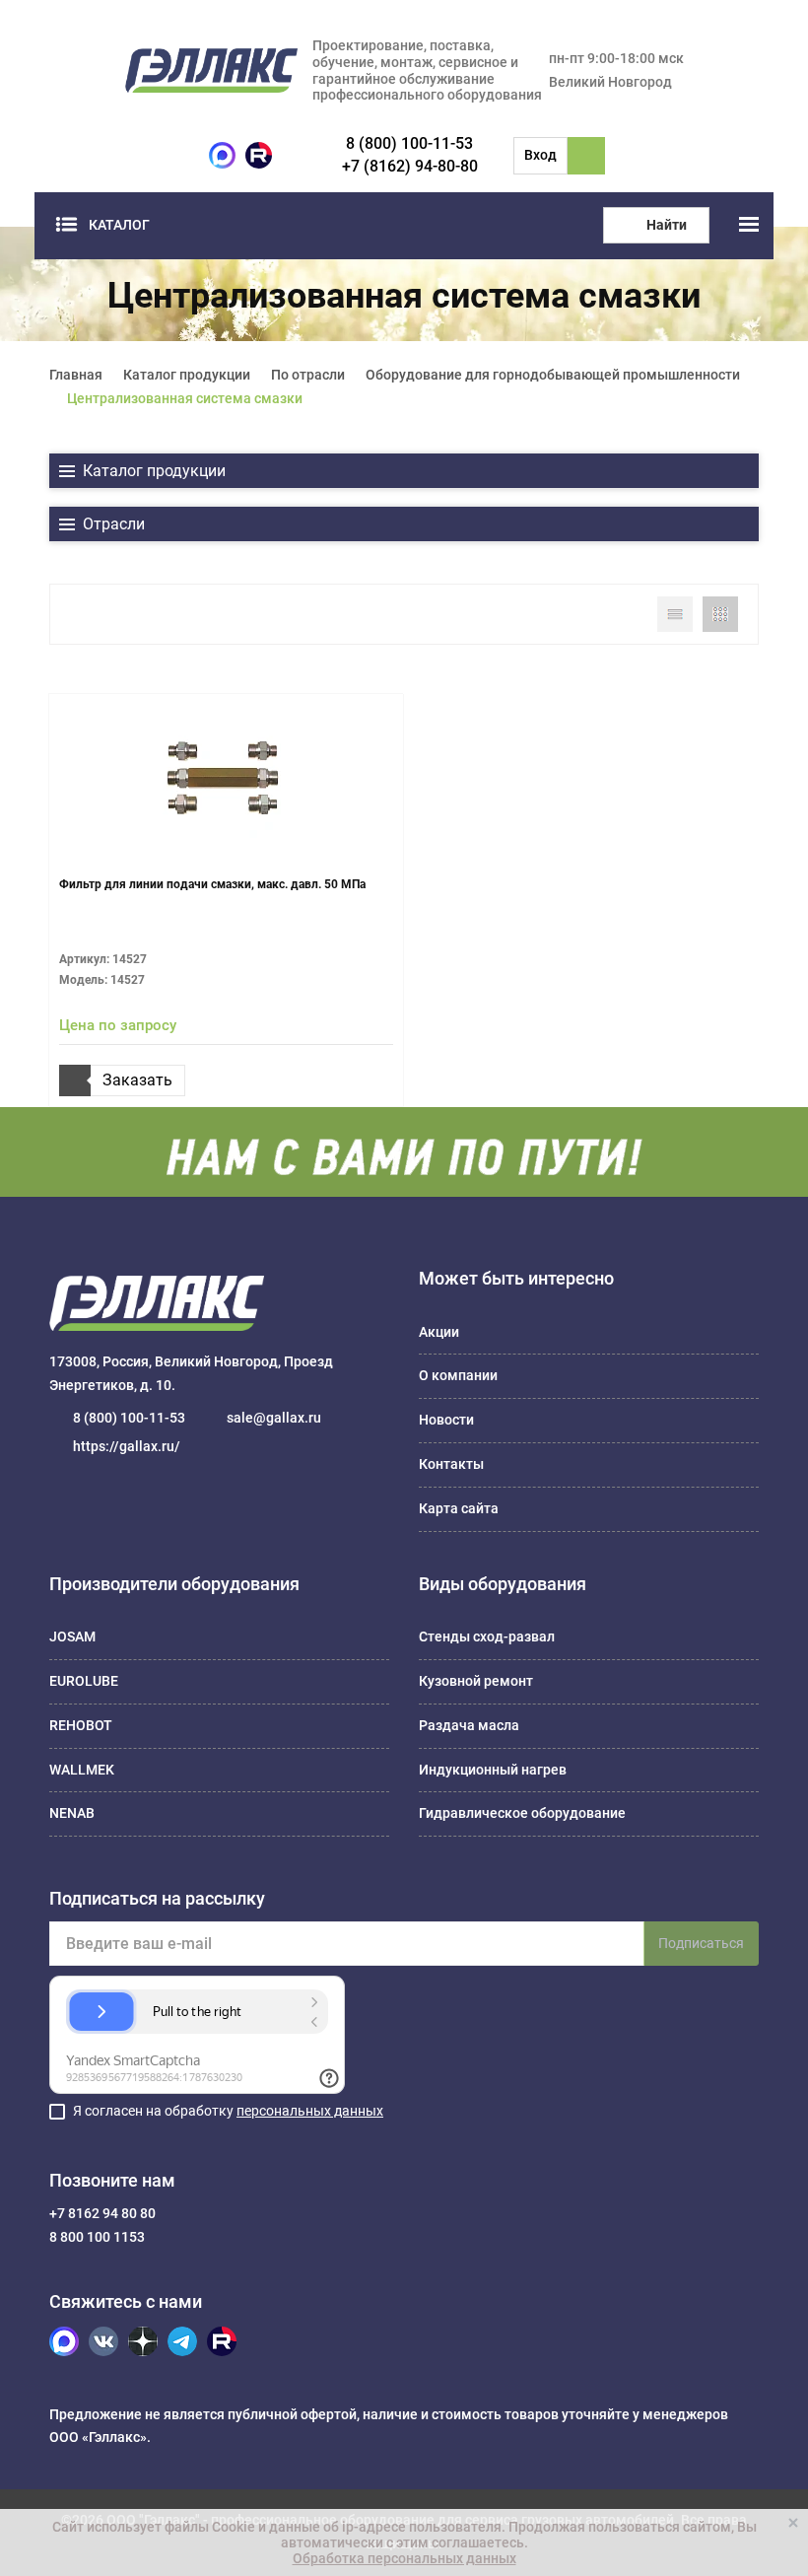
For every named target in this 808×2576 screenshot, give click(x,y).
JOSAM (72, 1636)
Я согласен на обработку (228, 2111)
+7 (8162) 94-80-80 (410, 166)
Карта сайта (459, 1508)
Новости (446, 1420)
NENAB (72, 1813)
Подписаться (701, 1943)
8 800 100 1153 (97, 2237)
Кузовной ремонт (476, 1681)
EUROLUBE (84, 1681)
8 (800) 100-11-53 (409, 143)
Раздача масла (469, 1725)
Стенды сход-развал (487, 1636)
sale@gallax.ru (274, 1418)
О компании (458, 1375)
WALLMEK (82, 1770)
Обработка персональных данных (404, 2558)
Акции (439, 1332)
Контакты (451, 1464)
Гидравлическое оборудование (522, 1813)
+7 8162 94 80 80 (102, 2213)
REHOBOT (81, 1725)
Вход (540, 155)
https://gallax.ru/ (127, 1446)
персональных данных (310, 2111)
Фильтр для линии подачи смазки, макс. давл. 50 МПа (212, 884)
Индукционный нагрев (493, 1770)
